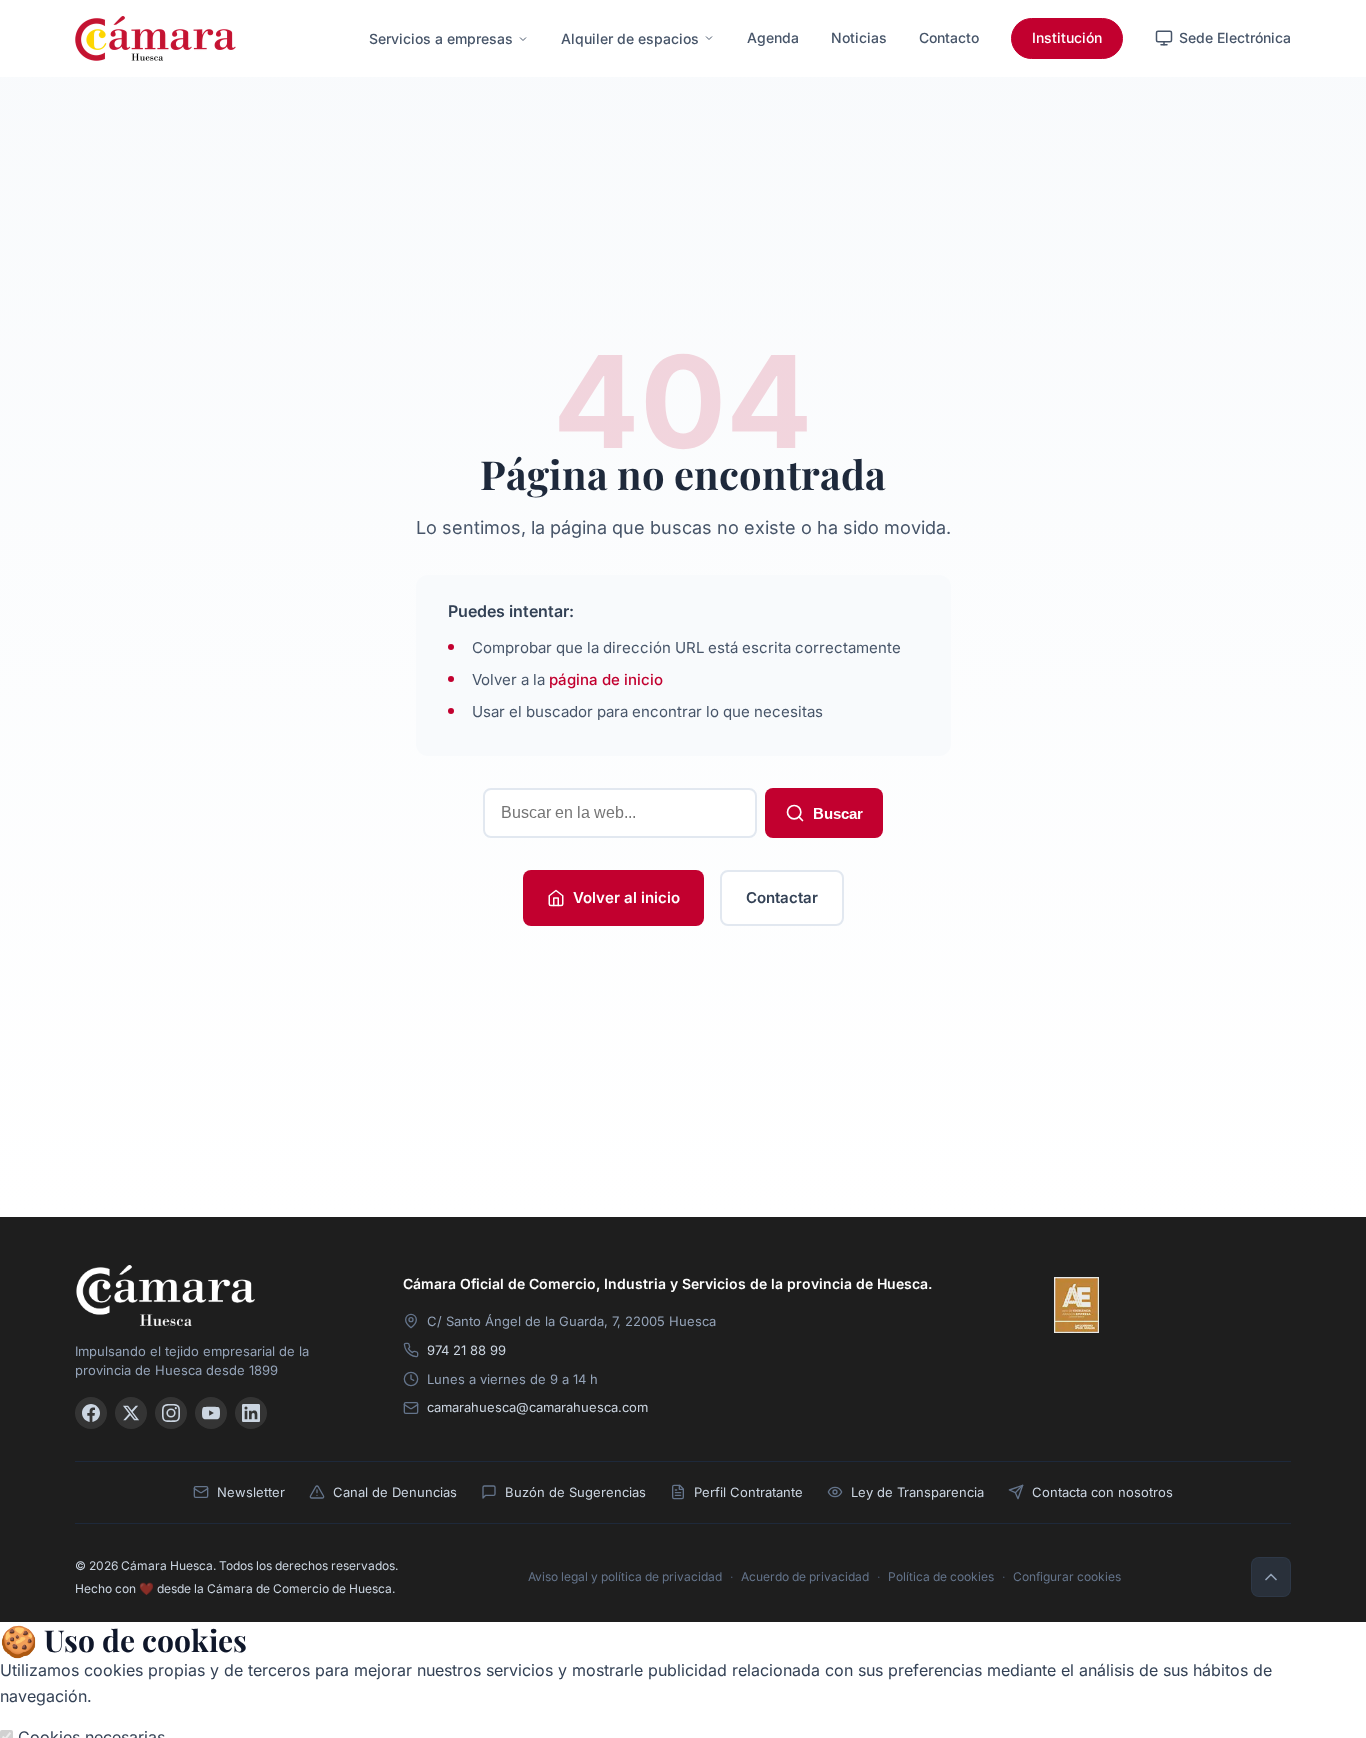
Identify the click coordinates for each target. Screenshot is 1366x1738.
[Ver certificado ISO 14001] (1263, 1305)
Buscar (838, 813)
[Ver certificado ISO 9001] (1135, 1305)
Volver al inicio (626, 897)
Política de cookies (941, 1576)
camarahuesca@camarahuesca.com (537, 1407)
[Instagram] (171, 1413)
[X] (131, 1413)
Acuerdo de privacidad (805, 1576)
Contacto (949, 37)
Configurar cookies (1067, 1576)
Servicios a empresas (441, 38)
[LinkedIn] (251, 1413)
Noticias (859, 37)
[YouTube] (211, 1413)
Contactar (782, 897)
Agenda (773, 37)
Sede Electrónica (1235, 37)
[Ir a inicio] (215, 1295)
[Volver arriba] (1271, 1577)
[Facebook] (91, 1413)
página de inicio (606, 679)
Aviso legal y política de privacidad (625, 1576)
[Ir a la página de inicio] (155, 38)
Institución (1067, 37)
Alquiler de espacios (630, 38)
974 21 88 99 (466, 1350)
